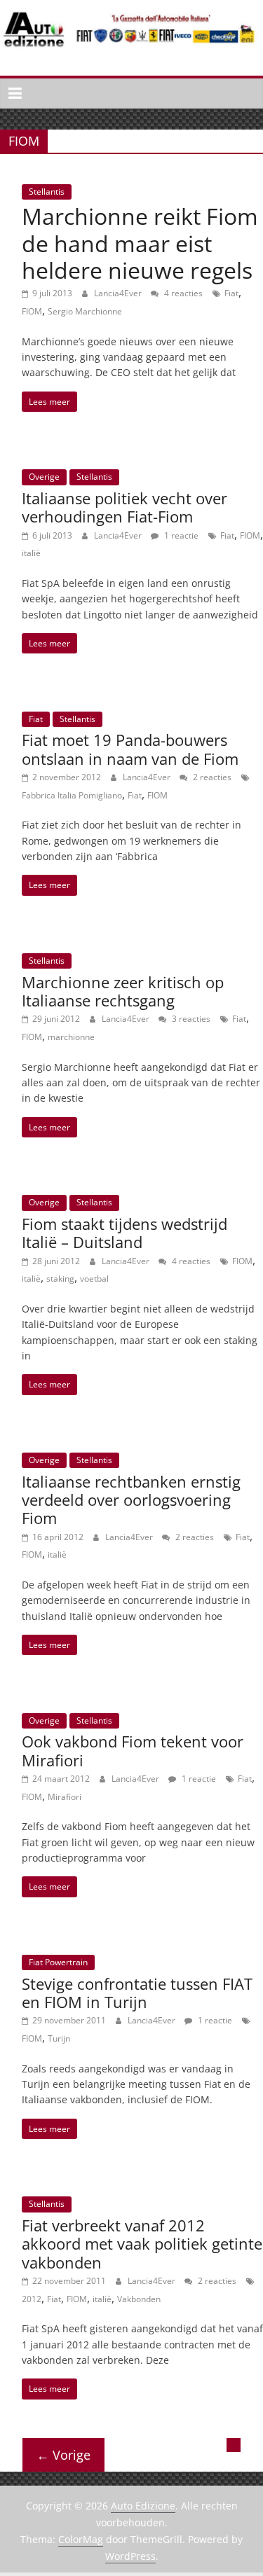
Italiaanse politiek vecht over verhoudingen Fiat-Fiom (124, 507)
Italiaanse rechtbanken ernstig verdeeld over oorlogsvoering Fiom (131, 1500)
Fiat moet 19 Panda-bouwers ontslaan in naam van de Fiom (130, 749)
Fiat (231, 293)
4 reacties (182, 293)
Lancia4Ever (119, 293)
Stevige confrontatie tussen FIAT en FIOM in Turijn (137, 1993)
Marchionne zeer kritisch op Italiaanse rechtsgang (123, 991)
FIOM (32, 311)
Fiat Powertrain (58, 1962)
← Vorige (63, 2455)
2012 (32, 2299)
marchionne (71, 1037)
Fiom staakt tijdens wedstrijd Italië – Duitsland (124, 1233)
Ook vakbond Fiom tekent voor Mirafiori (133, 1750)
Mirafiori (65, 1797)
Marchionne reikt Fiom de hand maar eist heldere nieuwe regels (140, 243)
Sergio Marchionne (85, 311)
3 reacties (190, 1019)
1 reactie (180, 535)
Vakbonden (139, 2299)
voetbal (94, 1279)
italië (31, 553)
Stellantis (47, 192)
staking (60, 1279)
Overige (44, 477)
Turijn (59, 2038)
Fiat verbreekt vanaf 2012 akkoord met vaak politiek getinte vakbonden (142, 2244)
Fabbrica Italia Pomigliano (72, 795)
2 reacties (211, 777)
